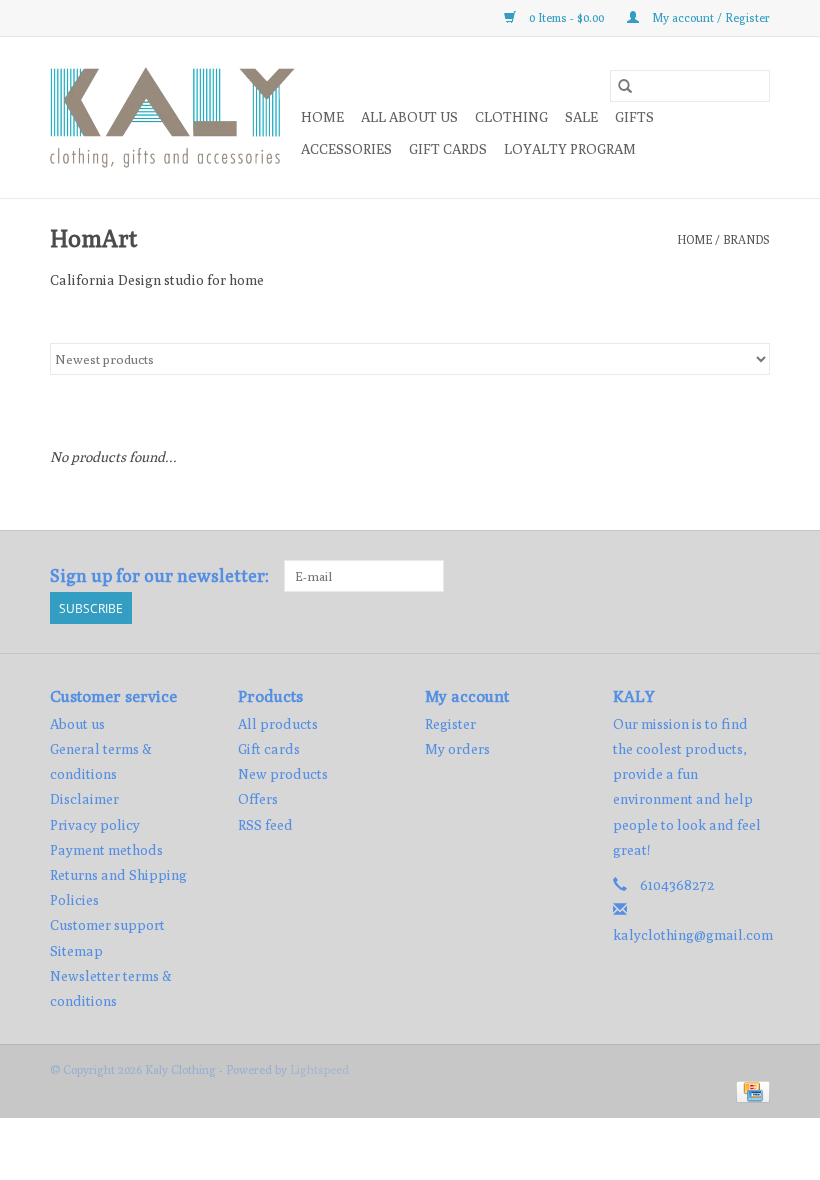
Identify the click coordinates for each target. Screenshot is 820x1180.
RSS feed (265, 825)
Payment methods (106, 850)
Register (450, 724)
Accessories (346, 149)
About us (77, 724)
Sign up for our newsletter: (159, 575)
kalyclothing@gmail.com (693, 935)
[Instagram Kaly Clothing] (754, 576)
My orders (457, 749)
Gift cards (448, 149)
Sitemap (76, 951)
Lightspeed (319, 1069)
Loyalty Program (570, 149)
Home (322, 117)
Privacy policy (95, 825)
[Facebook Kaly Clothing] (719, 576)
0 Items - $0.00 (566, 17)
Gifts (634, 117)
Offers (258, 799)
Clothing (511, 117)
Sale (581, 117)
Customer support (107, 925)
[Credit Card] (749, 1090)
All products (278, 724)
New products (283, 774)
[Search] (625, 86)
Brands (746, 239)
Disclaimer (84, 799)
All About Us (409, 117)
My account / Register (709, 17)
